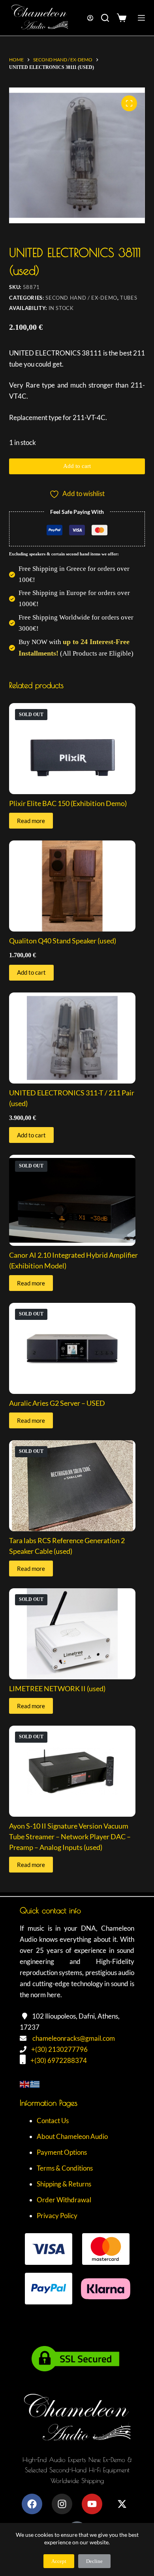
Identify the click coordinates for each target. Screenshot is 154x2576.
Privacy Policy (57, 2216)
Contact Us (53, 2121)
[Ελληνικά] (35, 2083)
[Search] (105, 18)
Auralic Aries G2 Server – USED (57, 1403)
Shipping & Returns (64, 2184)
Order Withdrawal (64, 2200)
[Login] (90, 18)
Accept (59, 2561)
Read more (31, 821)
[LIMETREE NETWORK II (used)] (77, 1634)
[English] (25, 2083)
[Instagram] (62, 2504)
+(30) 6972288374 (59, 2060)
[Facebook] (32, 2504)
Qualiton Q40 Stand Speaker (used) (63, 941)
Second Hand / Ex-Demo (81, 298)
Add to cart (77, 466)
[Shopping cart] (123, 18)
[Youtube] (92, 2504)
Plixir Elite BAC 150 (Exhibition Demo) (68, 803)
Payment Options (62, 2152)
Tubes (129, 298)
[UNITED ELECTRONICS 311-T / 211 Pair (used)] (77, 1038)
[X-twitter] (122, 2504)
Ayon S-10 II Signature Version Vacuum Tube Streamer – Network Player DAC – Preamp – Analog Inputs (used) (70, 1836)
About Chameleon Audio (72, 2136)
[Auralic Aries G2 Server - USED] (77, 1348)
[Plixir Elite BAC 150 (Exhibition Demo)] (77, 749)
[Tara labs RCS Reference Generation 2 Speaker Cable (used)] (77, 1486)
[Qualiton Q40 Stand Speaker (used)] (77, 886)
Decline (94, 2561)
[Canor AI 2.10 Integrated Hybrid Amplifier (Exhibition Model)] (77, 1200)
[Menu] (141, 18)
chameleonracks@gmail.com (74, 2038)
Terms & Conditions (65, 2168)
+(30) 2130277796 (59, 2049)
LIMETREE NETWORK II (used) (57, 1688)
